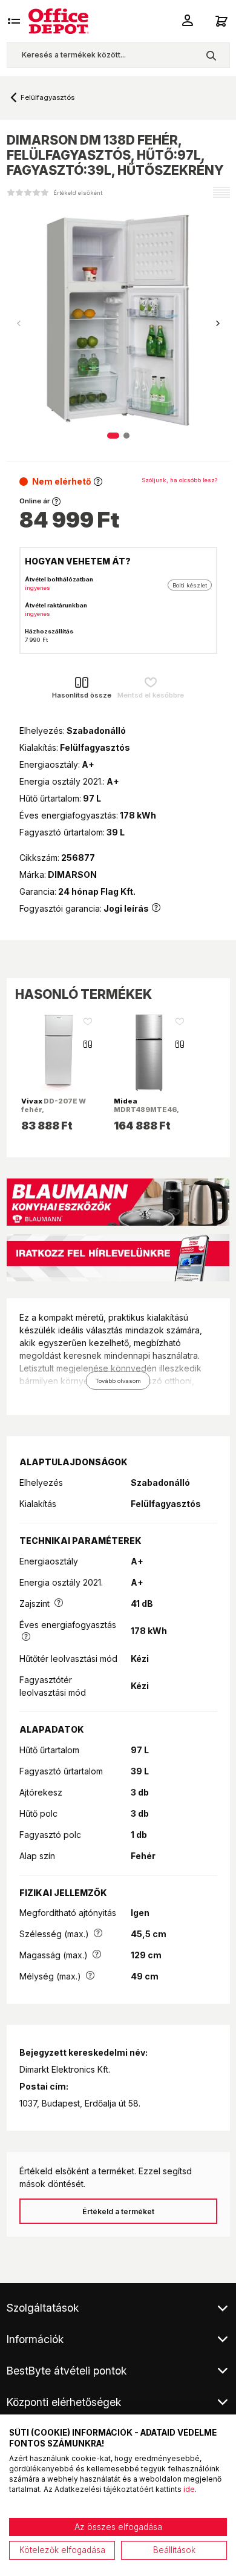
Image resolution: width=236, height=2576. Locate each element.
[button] (218, 324)
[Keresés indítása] (211, 55)
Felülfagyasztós (48, 97)
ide (189, 2489)
